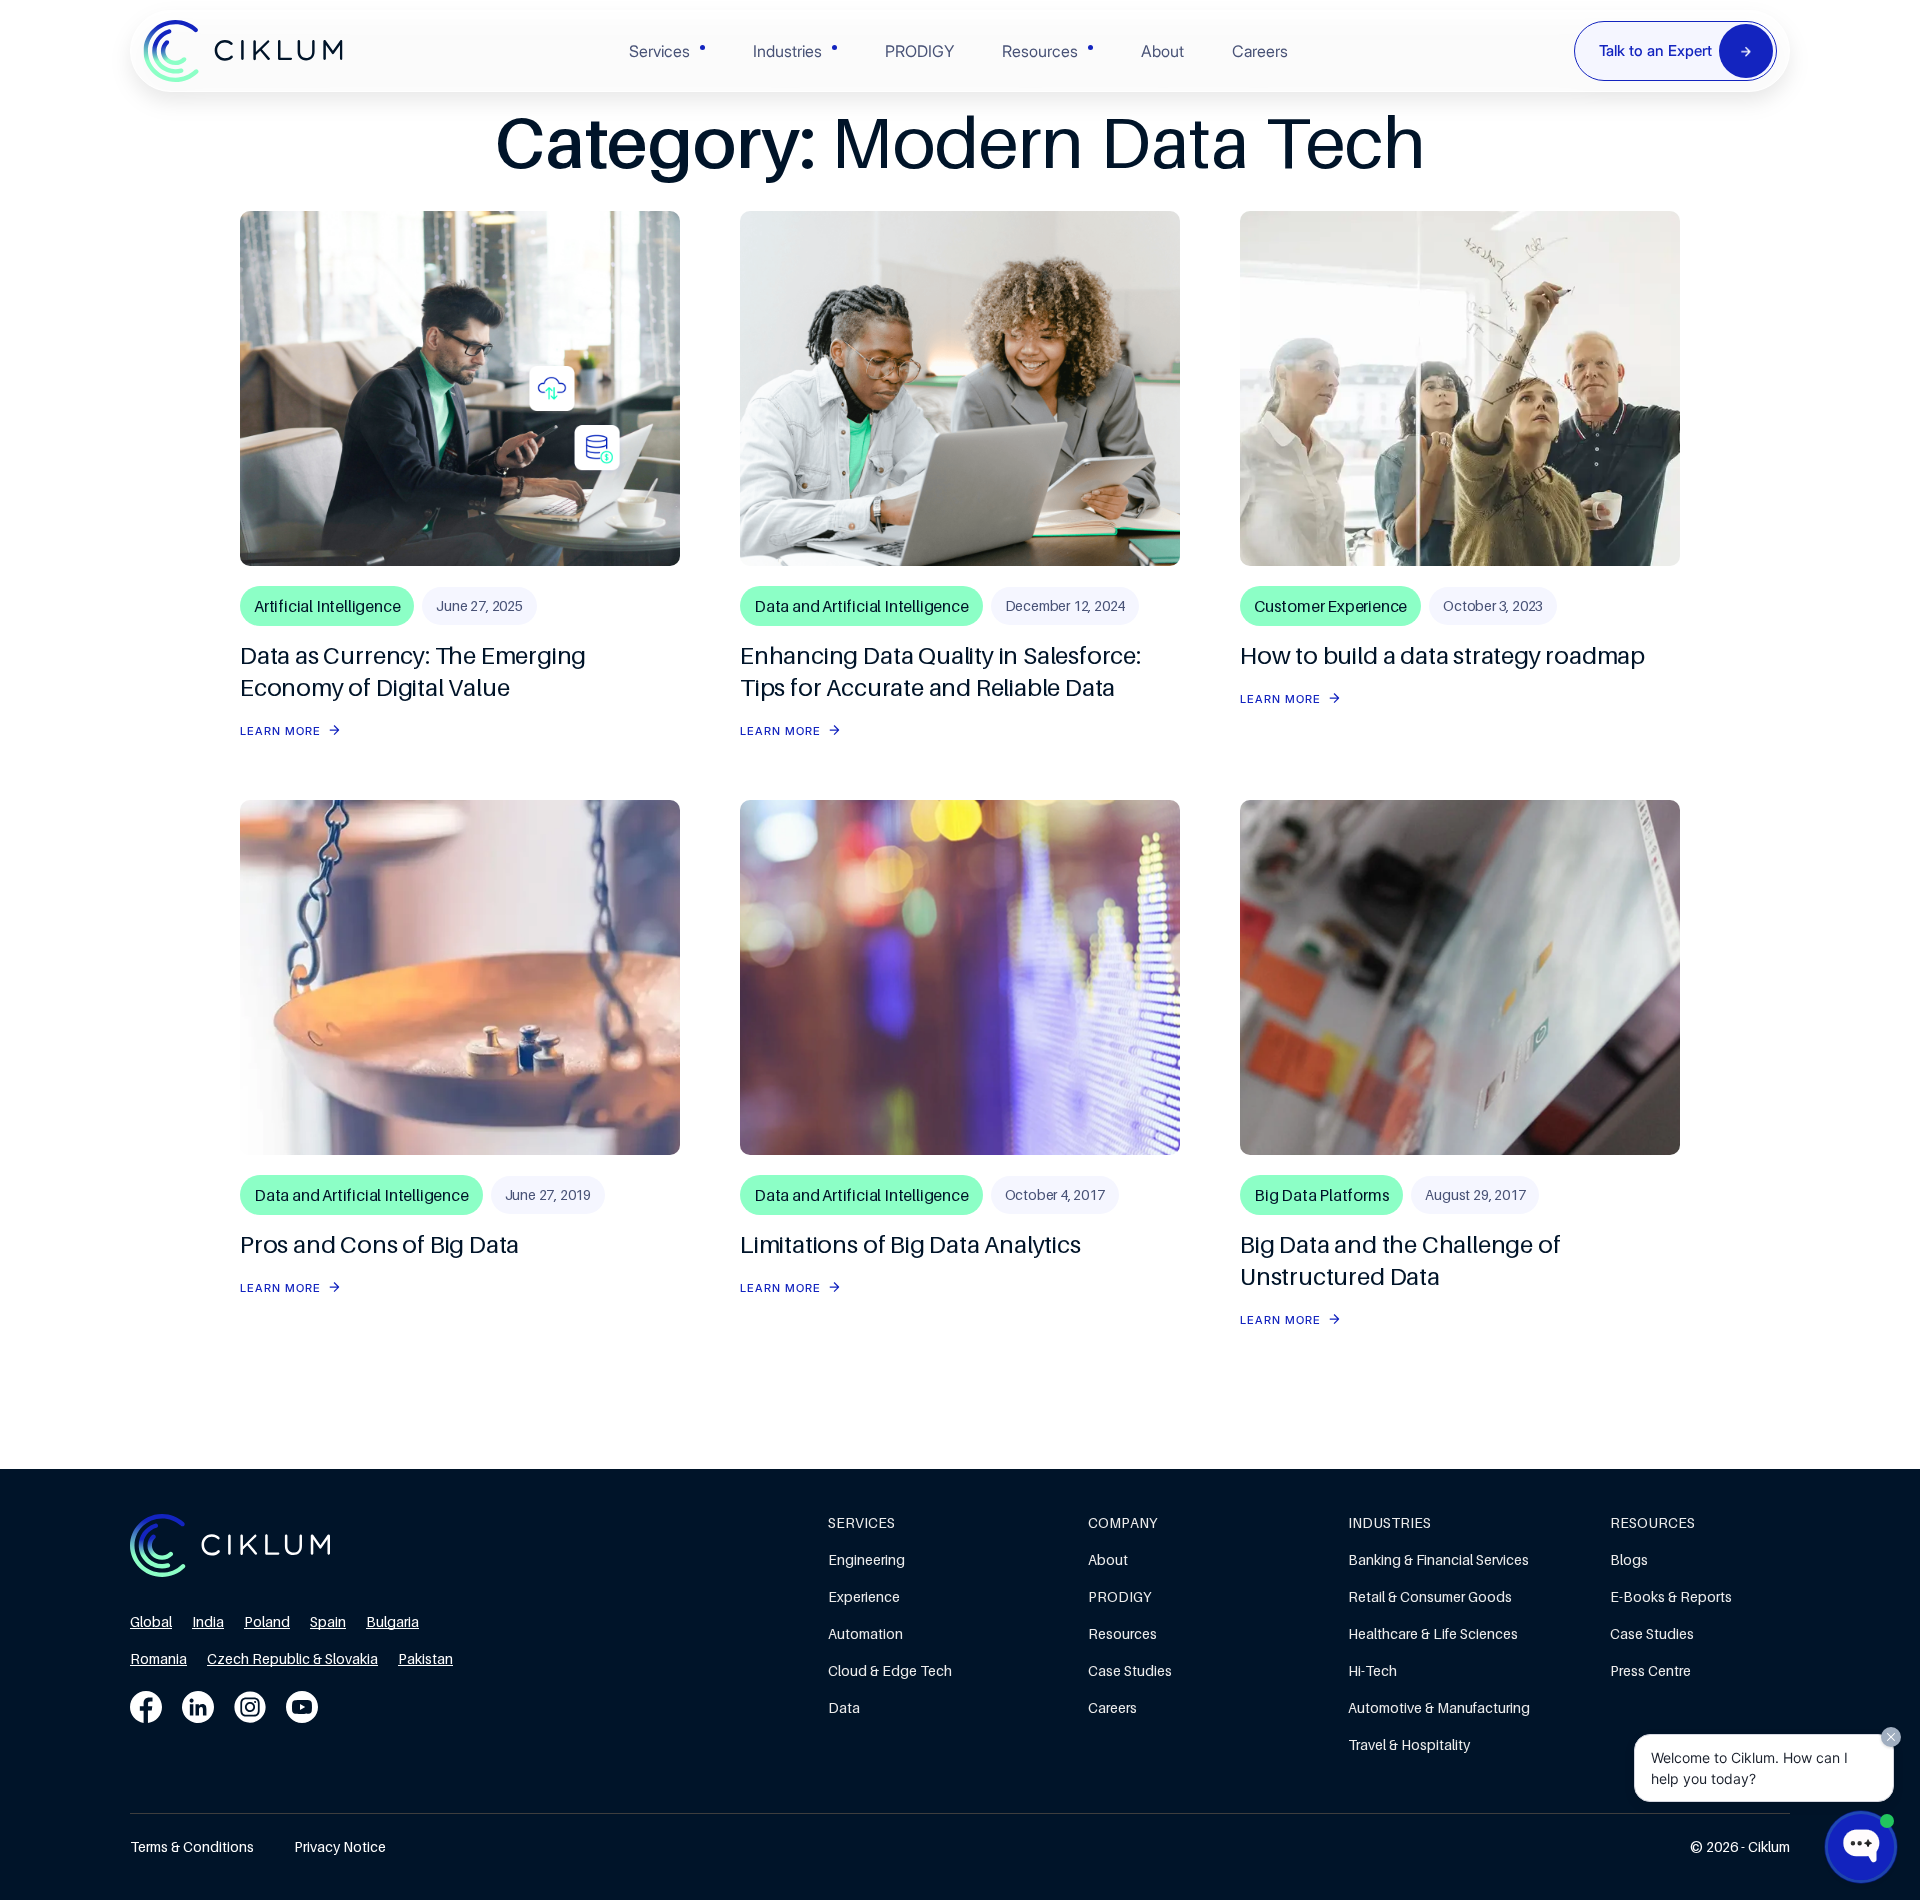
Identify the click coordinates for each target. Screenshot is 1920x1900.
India (208, 1621)
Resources (1040, 51)
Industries (787, 51)
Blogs (1629, 1559)
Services (659, 51)
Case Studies (1130, 1670)
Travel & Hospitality (1409, 1744)
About (1162, 51)
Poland (267, 1621)
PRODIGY (919, 51)
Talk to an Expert (1655, 50)
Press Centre (1650, 1670)
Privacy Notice (340, 1846)
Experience (864, 1596)
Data (844, 1707)
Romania (158, 1658)
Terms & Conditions (192, 1846)
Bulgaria (392, 1621)
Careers (1260, 51)
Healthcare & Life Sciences (1433, 1633)
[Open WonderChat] (1861, 1847)
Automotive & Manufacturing (1439, 1707)
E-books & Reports (1671, 1596)
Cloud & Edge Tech (890, 1670)
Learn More (280, 731)
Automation (865, 1633)
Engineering (866, 1559)
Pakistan (425, 1658)
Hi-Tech (1372, 1670)
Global (151, 1621)
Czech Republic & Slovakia (292, 1658)
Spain (328, 1621)
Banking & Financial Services (1438, 1559)
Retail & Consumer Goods (1430, 1596)
